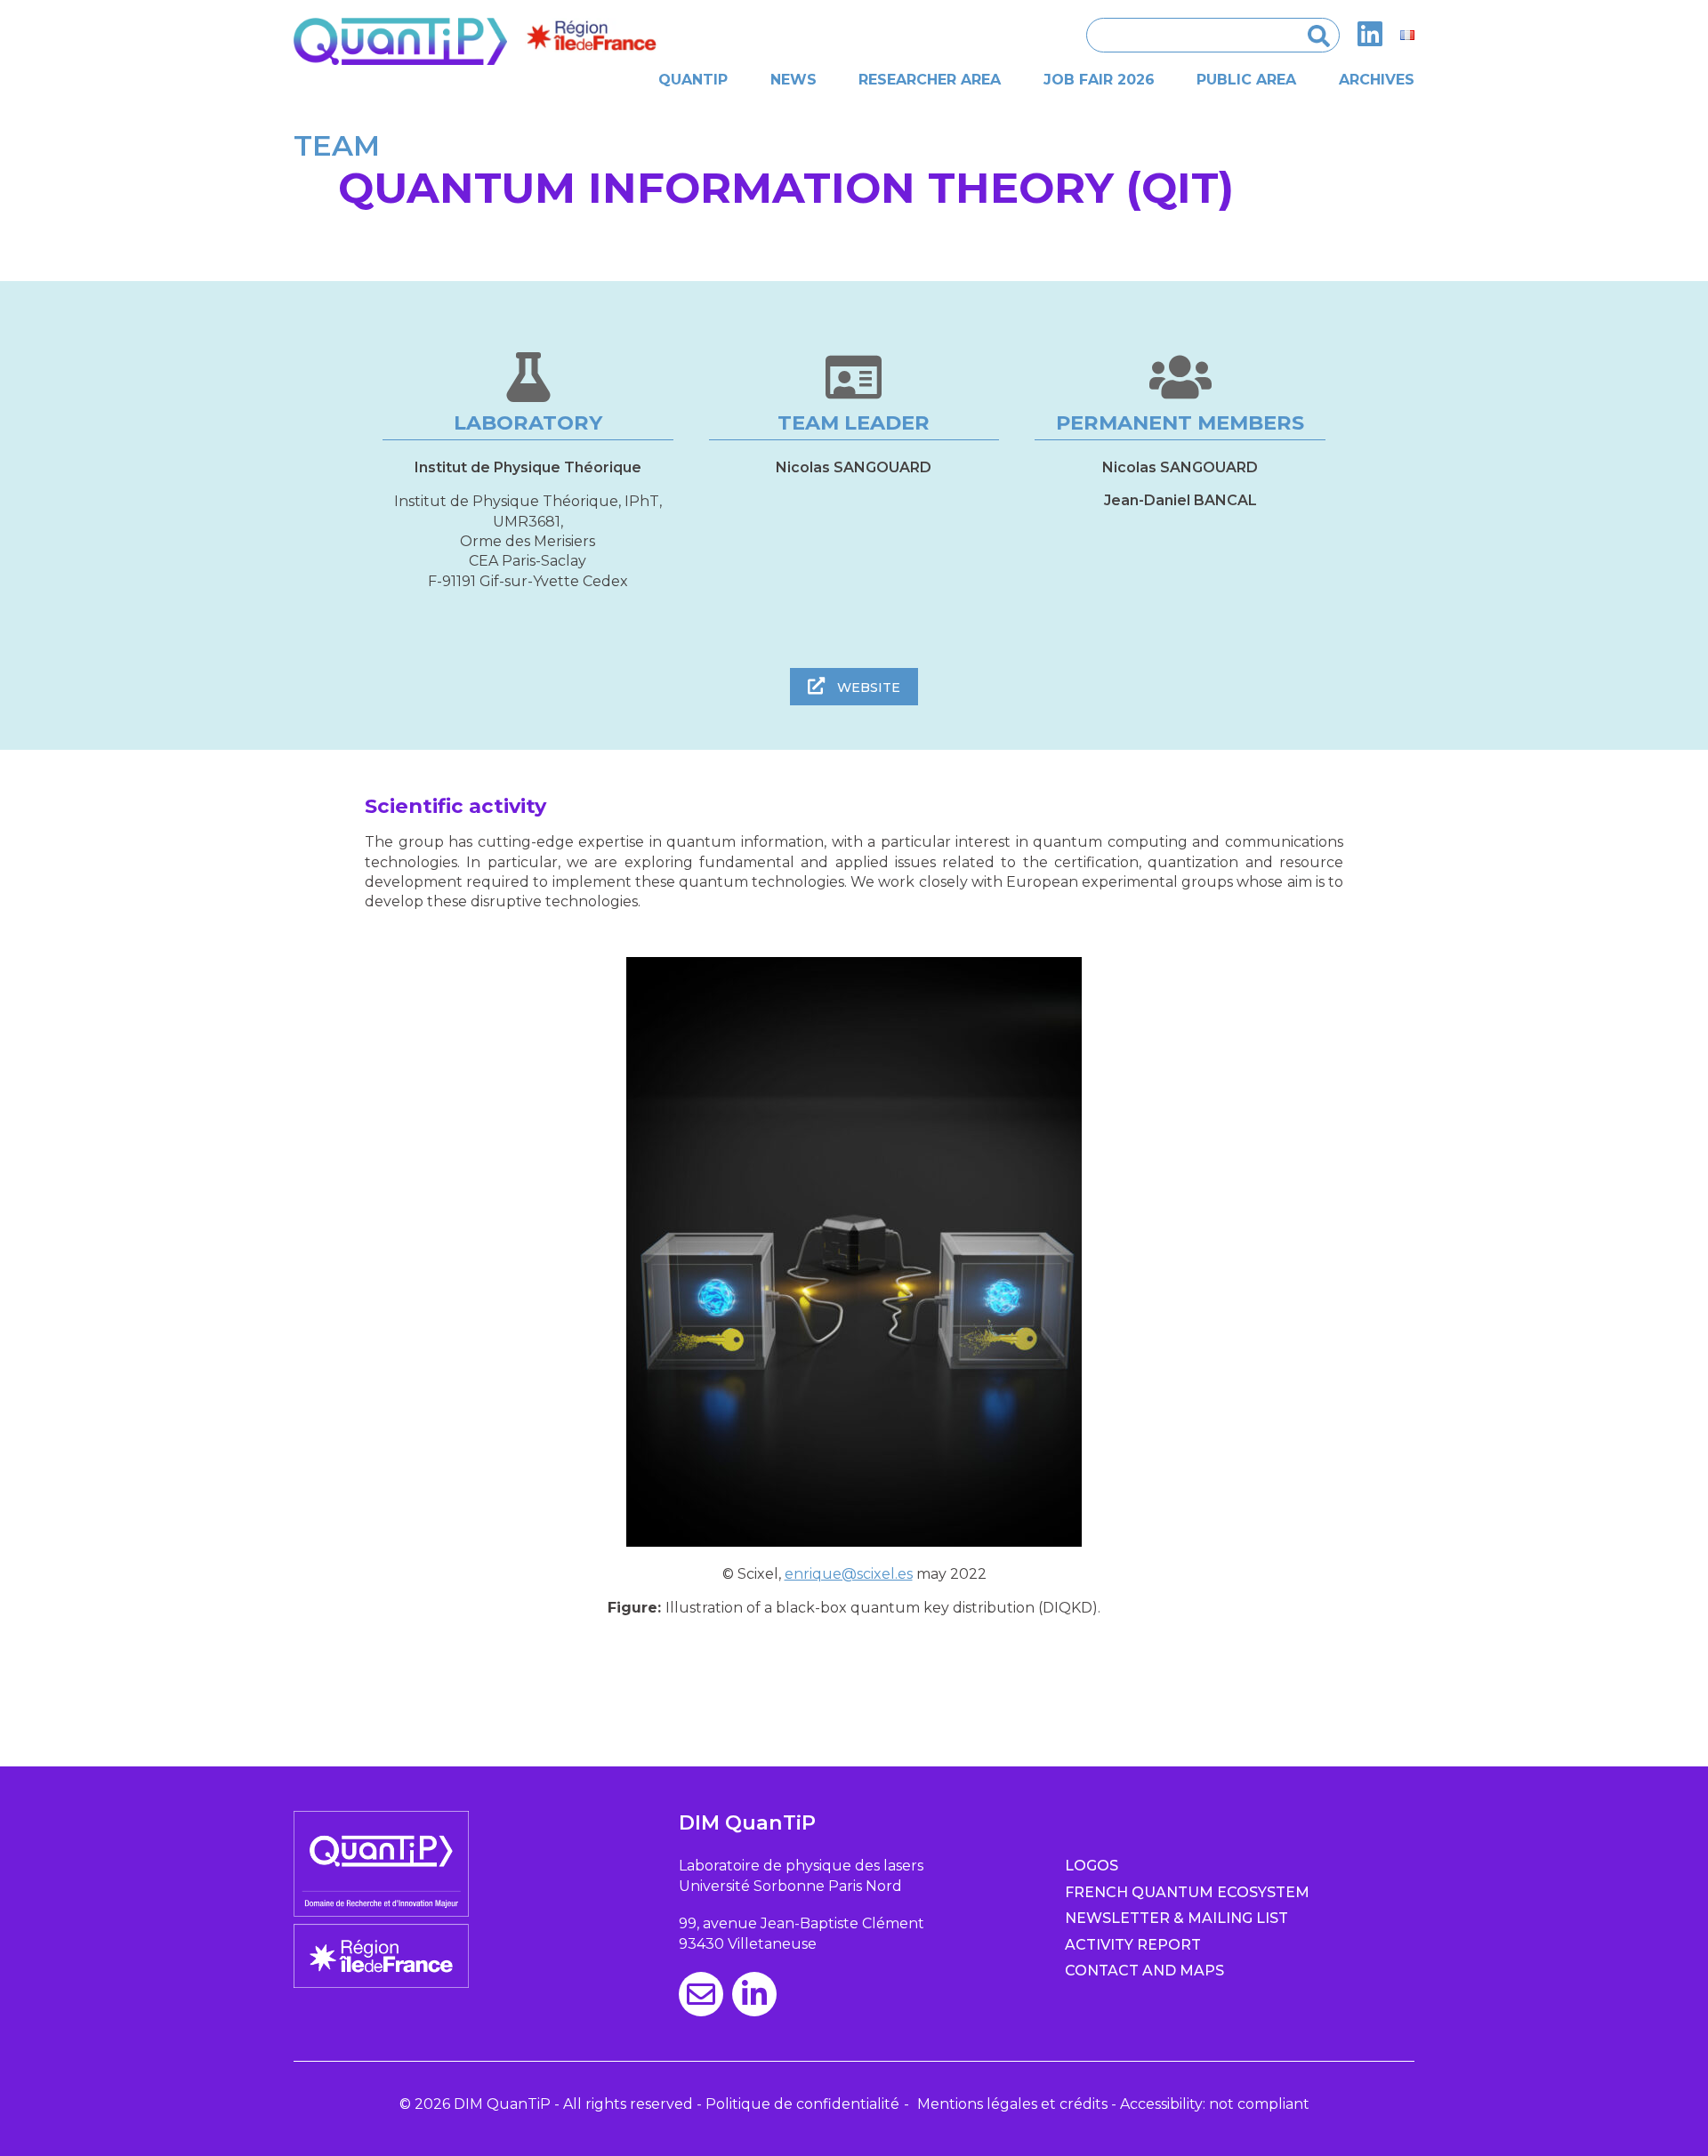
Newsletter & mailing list (1176, 1918)
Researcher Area (930, 80)
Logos (1092, 1866)
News (794, 80)
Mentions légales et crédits (1012, 2104)
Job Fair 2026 (1099, 80)
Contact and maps (1144, 1971)
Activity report (1133, 1945)
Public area (1246, 80)
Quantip (693, 80)
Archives (1377, 80)
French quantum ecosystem (1187, 1892)
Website (867, 688)
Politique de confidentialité (802, 2104)
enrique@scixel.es (849, 1574)
